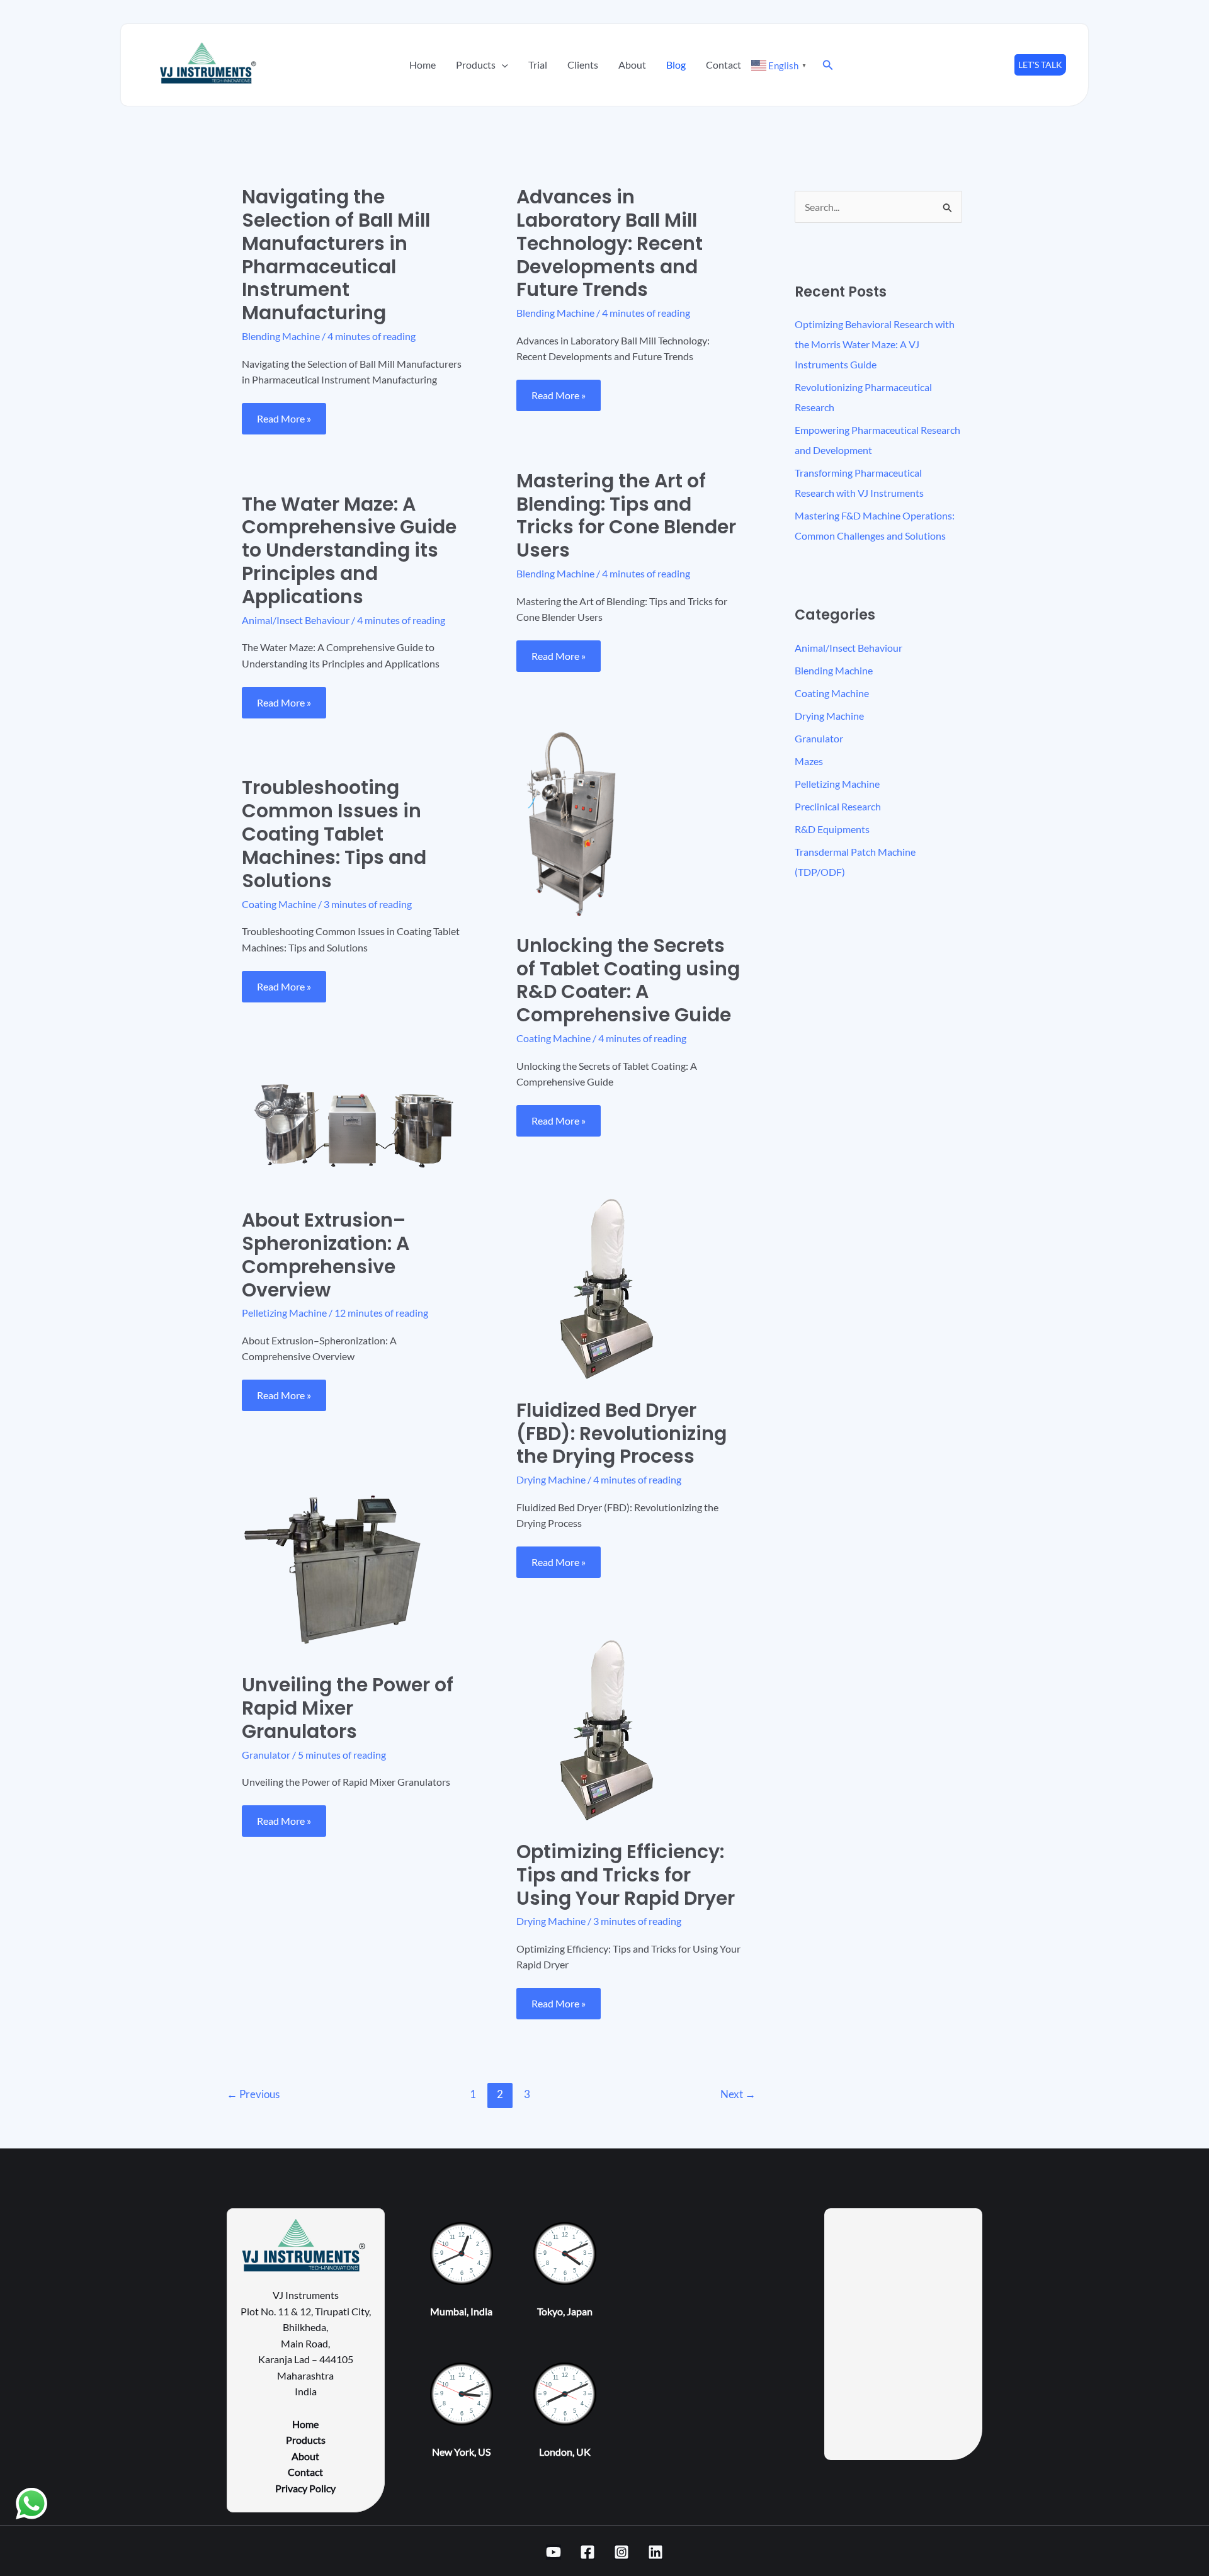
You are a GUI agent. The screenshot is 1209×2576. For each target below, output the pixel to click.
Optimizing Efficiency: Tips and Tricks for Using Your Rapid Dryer (626, 1875)
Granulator (266, 1755)
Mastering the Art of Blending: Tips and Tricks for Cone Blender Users (626, 516)
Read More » (290, 414)
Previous (253, 2094)
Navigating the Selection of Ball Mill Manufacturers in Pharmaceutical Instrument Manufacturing (336, 255)
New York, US (461, 2452)
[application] (502, 65)
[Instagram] (622, 2552)
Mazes (809, 761)
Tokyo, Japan (565, 2311)
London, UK (565, 2452)
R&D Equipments (832, 829)
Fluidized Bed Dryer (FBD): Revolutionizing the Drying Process (622, 1433)
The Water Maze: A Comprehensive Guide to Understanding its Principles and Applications (349, 551)
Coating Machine (553, 1038)
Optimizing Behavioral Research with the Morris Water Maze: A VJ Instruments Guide (875, 344)
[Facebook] (587, 2552)
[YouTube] (553, 2552)
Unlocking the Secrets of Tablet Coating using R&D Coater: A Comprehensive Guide (628, 980)
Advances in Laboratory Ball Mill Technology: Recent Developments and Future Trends (610, 243)
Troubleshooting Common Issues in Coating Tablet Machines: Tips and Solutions (334, 834)
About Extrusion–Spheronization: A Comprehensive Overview (326, 1255)
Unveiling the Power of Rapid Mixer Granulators (348, 1708)
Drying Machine (551, 1479)
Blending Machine (281, 336)
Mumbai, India (461, 2311)
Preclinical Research (838, 806)
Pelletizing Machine (284, 1313)
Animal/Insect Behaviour (296, 620)
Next (738, 2094)
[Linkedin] (656, 2552)
